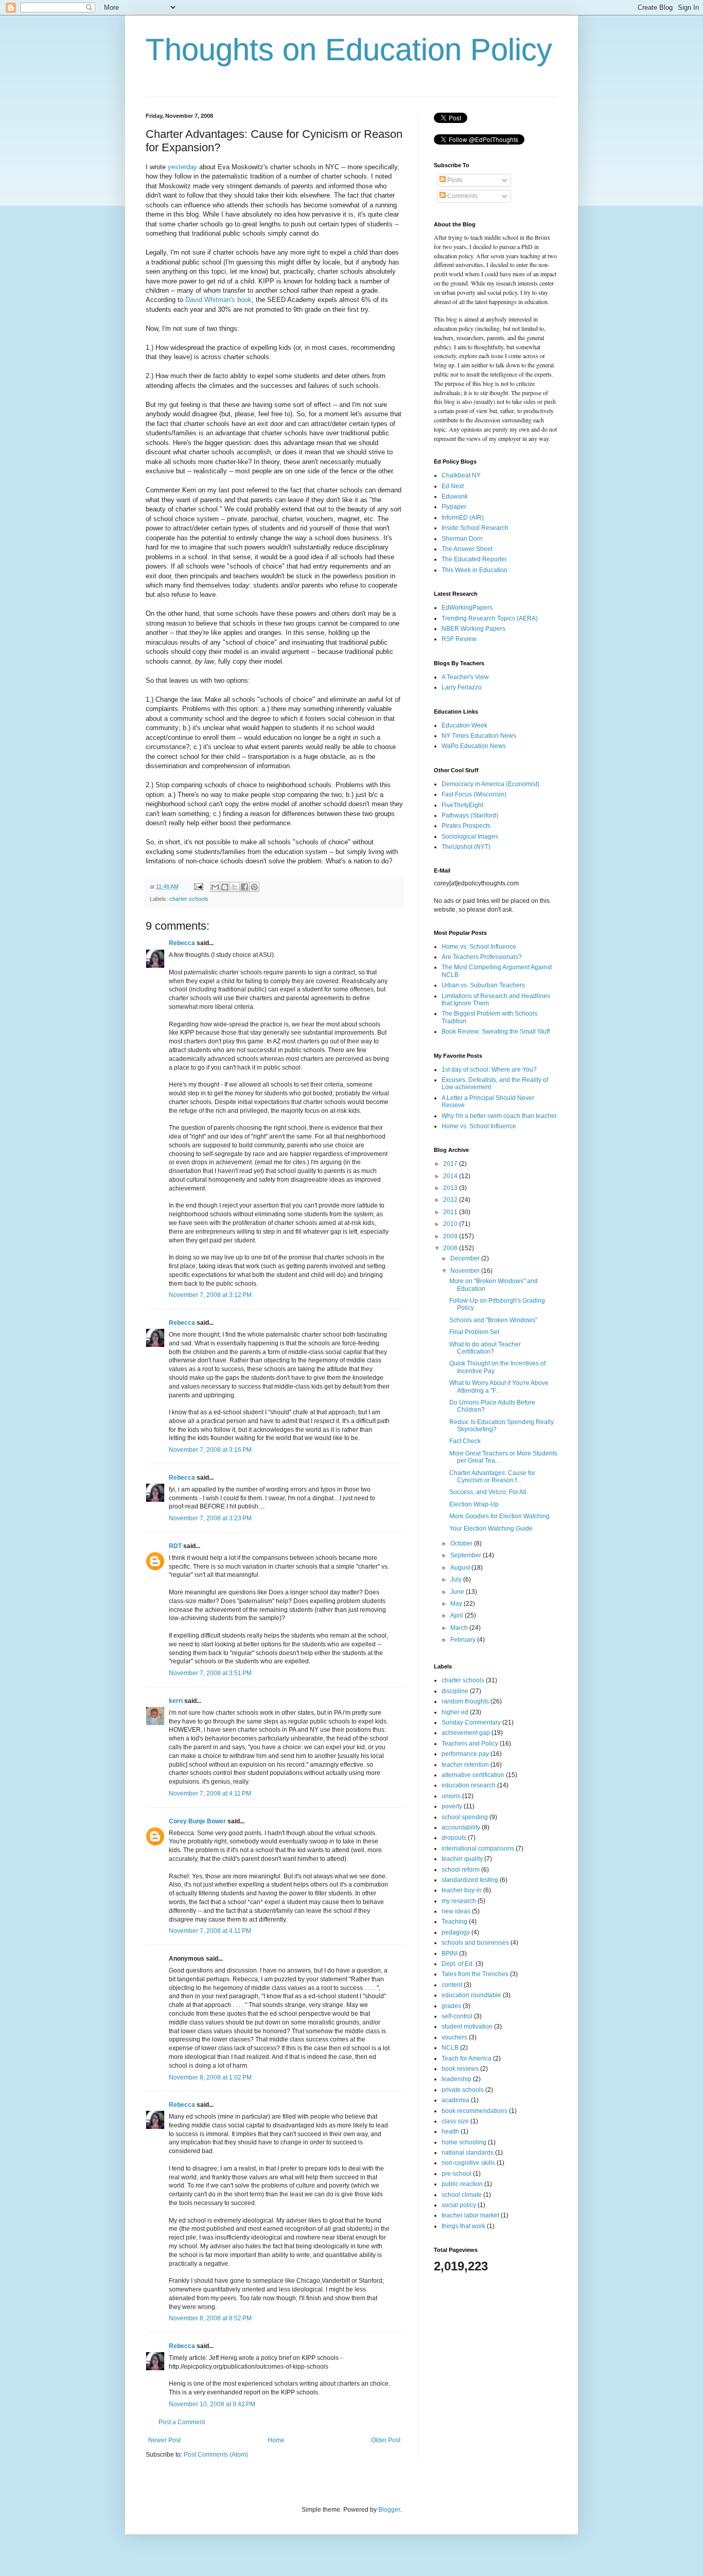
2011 (451, 1212)
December (466, 1258)
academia (455, 2100)
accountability (461, 1827)
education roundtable (471, 1995)
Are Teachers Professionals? (482, 957)
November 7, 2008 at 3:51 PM (210, 1673)
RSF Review (459, 639)
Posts (454, 180)
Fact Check (465, 1441)
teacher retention (465, 1765)
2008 (451, 1248)
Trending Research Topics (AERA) (490, 618)
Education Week (464, 725)
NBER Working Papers (473, 629)
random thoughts (465, 1701)
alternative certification (473, 1775)
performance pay (465, 1754)
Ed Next (453, 486)
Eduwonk (455, 496)
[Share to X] (235, 887)
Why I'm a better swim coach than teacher (499, 1116)
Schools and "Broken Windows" (493, 1320)
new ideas (456, 1911)
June (458, 1592)
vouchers (454, 2037)
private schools (463, 2090)
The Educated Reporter (474, 559)
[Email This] (215, 887)
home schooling (464, 2142)
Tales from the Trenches (475, 1974)
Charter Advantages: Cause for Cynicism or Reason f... (492, 1477)
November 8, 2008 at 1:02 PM (210, 2077)
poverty (452, 1806)
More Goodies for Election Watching (499, 1516)
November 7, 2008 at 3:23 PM (210, 1518)
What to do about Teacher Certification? (485, 1348)
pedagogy (456, 1932)
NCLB (450, 2048)
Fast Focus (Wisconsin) (474, 794)
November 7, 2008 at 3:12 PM (210, 1295)
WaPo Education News (474, 746)
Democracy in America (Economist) (490, 784)
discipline (455, 1691)
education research (469, 1785)
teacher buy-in (462, 1890)
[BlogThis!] (225, 887)
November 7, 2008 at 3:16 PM (210, 1450)
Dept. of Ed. (458, 1964)
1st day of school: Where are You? (489, 1070)
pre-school (456, 2174)
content (452, 1985)
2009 (451, 1236)
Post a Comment (182, 2422)
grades (451, 2006)
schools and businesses (475, 1943)
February (464, 1640)
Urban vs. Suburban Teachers (483, 985)
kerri (176, 1701)
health (450, 2131)
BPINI (450, 1953)
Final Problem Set (474, 1332)
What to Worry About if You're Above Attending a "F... (499, 1387)
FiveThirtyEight (462, 805)
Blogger (389, 2510)
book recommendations (474, 2111)
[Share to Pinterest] (254, 887)
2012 (451, 1200)
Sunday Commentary (471, 1722)
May (457, 1604)
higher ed (455, 1712)
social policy (459, 2205)
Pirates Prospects (466, 826)
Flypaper (454, 507)
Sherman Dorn (462, 539)
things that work (463, 2226)
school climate (462, 2195)
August (461, 1568)
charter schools (189, 899)
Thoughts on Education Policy (349, 50)
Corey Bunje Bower (197, 1821)
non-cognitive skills (468, 2163)
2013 (451, 1188)
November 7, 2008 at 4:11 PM (210, 1793)
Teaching (454, 1922)
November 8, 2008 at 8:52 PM (210, 2318)
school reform (461, 1870)
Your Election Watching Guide (491, 1529)
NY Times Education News (479, 736)
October (462, 1543)
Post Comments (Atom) (216, 2455)
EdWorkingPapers (467, 608)
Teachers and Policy (470, 1744)
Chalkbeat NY (461, 475)
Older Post (386, 2440)
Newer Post (164, 2440)
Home (276, 2440)
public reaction (462, 2184)
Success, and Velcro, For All (488, 1492)
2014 (451, 1176)
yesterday (182, 167)
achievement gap (466, 1733)
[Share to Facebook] (244, 887)
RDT (175, 1546)
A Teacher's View (465, 677)
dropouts (454, 1838)
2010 (451, 1224)
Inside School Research (475, 528)
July (457, 1579)
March (460, 1628)
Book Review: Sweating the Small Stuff (496, 1032)
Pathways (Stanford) (470, 815)
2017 (451, 1164)
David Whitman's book (218, 300)
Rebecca (182, 943)
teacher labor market (470, 2215)
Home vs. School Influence (479, 947)
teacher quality (462, 1859)
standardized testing (470, 1880)
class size (455, 2121)
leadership (456, 2079)
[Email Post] (198, 886)
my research (459, 1901)
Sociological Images (470, 837)
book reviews (460, 2069)
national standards (468, 2153)
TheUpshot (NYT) (466, 847)
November (466, 1271)
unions (451, 1796)
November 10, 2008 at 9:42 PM (212, 2404)
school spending (465, 1817)
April (458, 1615)
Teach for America (467, 2058)
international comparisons (478, 1849)
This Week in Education (474, 570)
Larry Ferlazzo (462, 687)
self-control (457, 2016)
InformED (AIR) (463, 518)
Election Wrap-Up (474, 1504)
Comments (462, 196)
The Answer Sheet (467, 549)
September (467, 1555)
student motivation (467, 2027)
